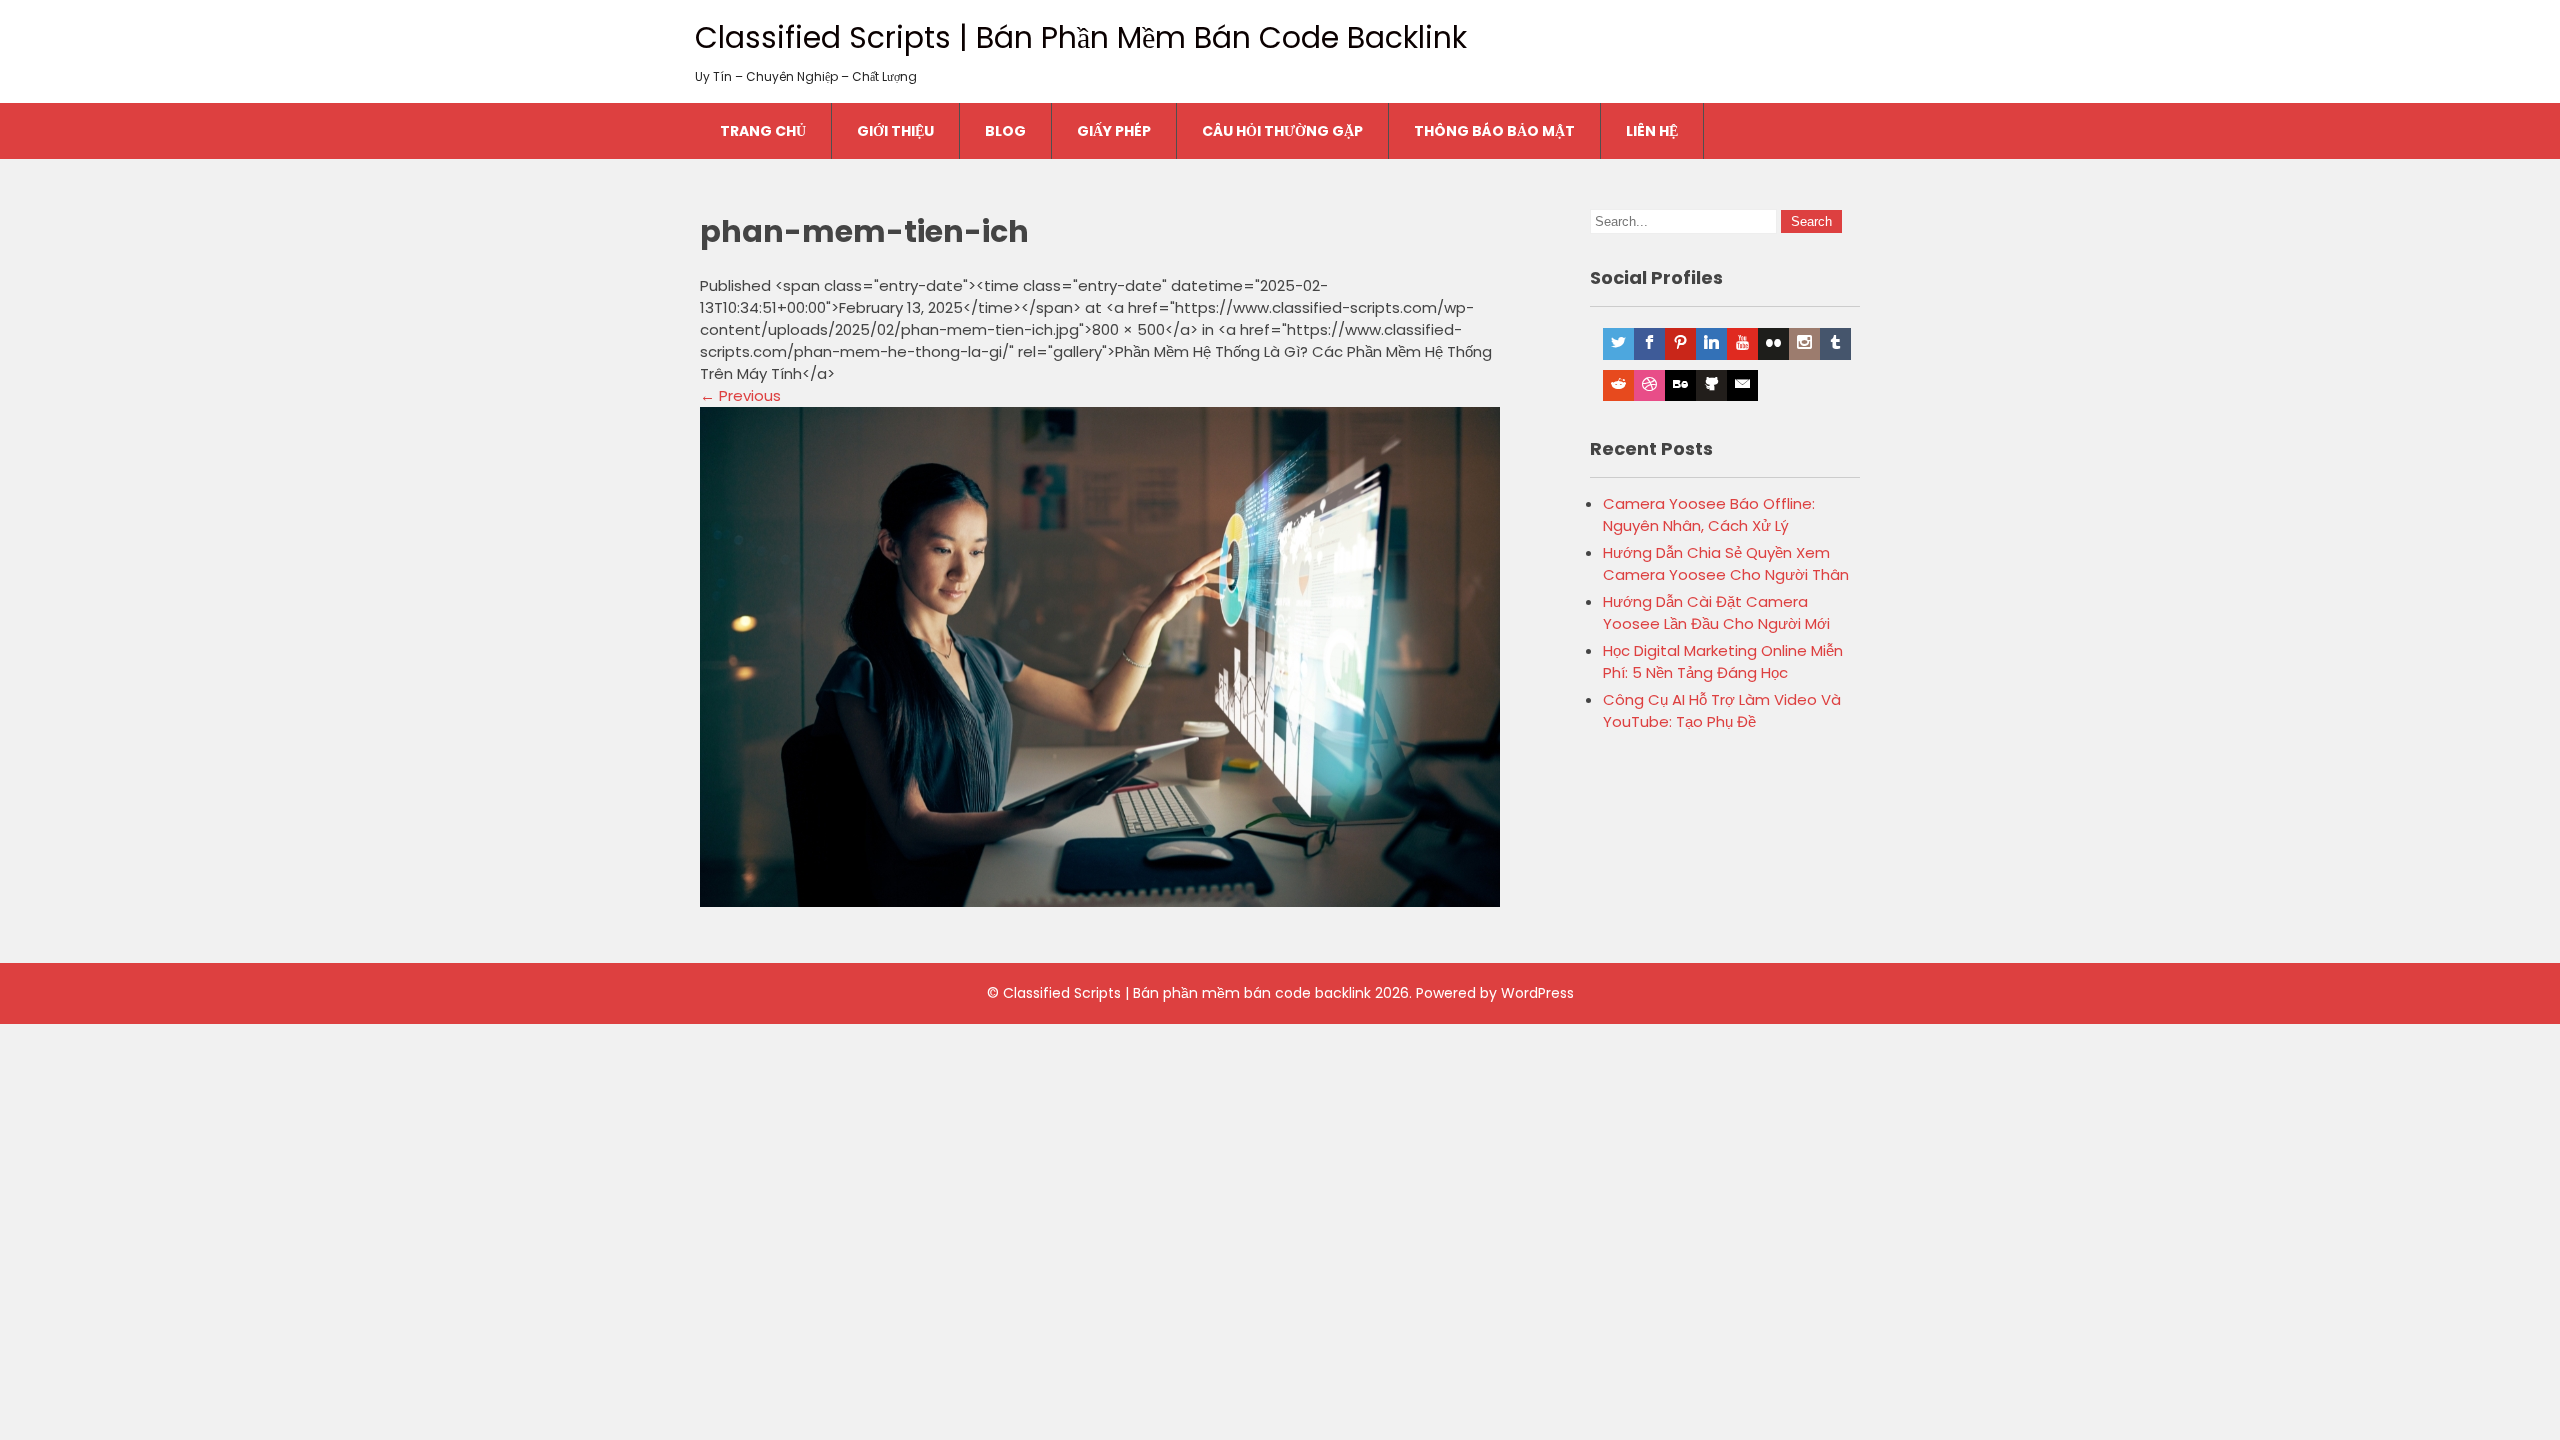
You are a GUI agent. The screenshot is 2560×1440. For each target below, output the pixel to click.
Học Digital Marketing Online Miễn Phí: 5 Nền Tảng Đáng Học (1723, 661)
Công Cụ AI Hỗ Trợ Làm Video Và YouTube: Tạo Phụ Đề (1722, 710)
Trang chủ (763, 131)
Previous (740, 395)
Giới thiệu (895, 131)
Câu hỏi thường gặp (1282, 131)
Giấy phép (1114, 131)
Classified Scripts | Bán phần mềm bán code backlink (1081, 37)
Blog (1005, 131)
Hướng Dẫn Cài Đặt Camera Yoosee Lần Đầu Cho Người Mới (1716, 612)
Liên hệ (1652, 131)
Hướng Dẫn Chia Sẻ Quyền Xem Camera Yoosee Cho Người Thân (1726, 563)
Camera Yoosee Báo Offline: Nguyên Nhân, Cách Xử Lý (1709, 514)
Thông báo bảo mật (1494, 131)
